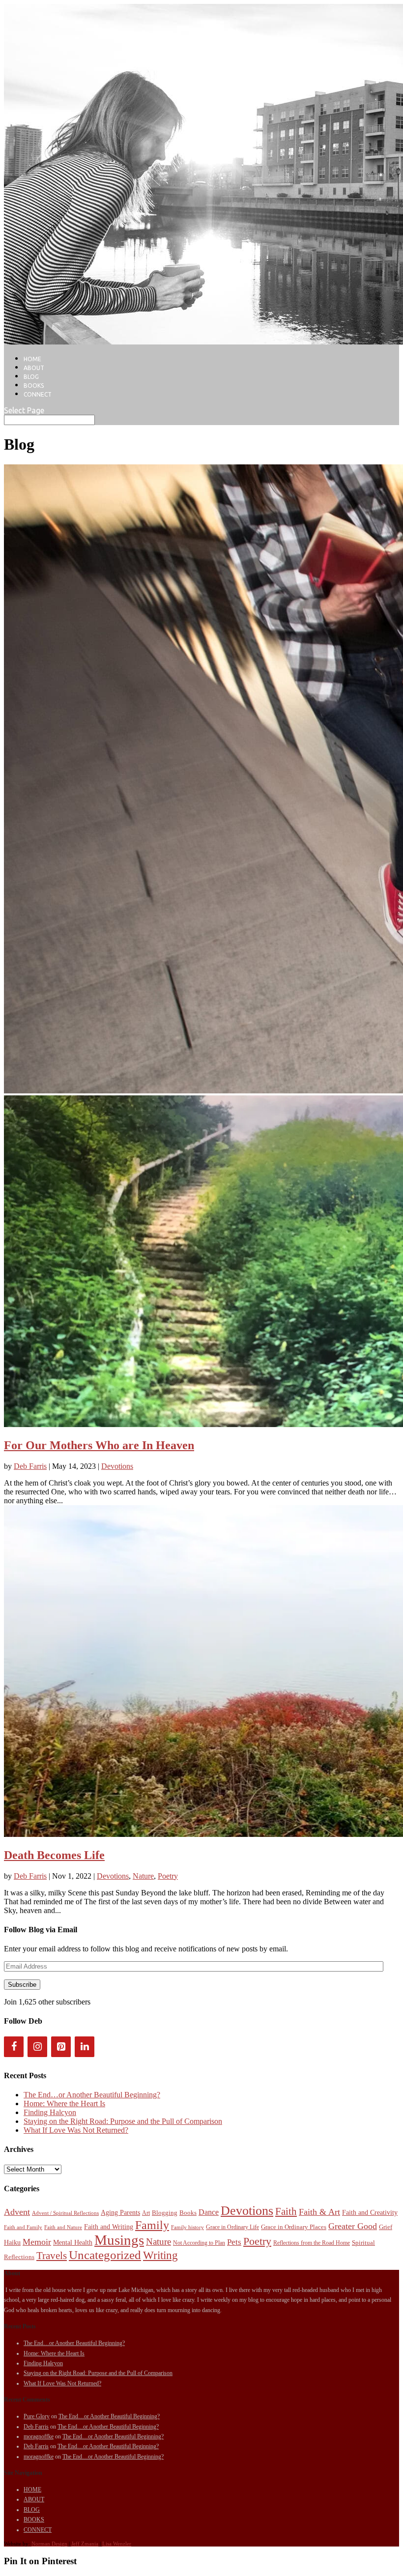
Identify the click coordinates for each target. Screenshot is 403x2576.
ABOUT (34, 368)
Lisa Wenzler (117, 2544)
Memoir (37, 2242)
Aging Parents (120, 2212)
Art (146, 2213)
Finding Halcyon (50, 2112)
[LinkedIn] (85, 2047)
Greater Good (353, 2226)
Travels (52, 2256)
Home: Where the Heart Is (64, 2104)
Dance (209, 2212)
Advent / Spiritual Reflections (65, 2213)
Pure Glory (37, 2416)
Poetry (168, 1876)
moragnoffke (39, 2436)
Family (152, 2225)
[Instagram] (37, 2047)
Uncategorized (105, 2255)
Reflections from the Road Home (312, 2243)
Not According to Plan (199, 2243)
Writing (160, 2255)
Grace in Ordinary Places (294, 2227)
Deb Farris (30, 1466)
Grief (386, 2227)
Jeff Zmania (85, 2544)
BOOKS (34, 386)
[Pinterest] (61, 2047)
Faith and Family (23, 2227)
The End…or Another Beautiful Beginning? (92, 2095)
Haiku (12, 2242)
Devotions (117, 1466)
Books (188, 2213)
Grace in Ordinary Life (232, 2227)
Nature (143, 1876)
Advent (17, 2212)
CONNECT (38, 394)
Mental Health (73, 2242)
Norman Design (49, 2544)
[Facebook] (14, 2047)
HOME (32, 359)
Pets (234, 2242)
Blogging (165, 2213)
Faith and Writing (109, 2227)
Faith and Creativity (370, 2212)
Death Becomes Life (54, 1855)
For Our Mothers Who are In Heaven (99, 1445)
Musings (119, 2240)
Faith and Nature (63, 2227)
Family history (187, 2227)
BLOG (31, 377)
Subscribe (22, 1985)
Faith (286, 2211)
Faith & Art (319, 2212)
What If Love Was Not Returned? (76, 2130)
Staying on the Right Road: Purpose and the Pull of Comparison (123, 2121)
